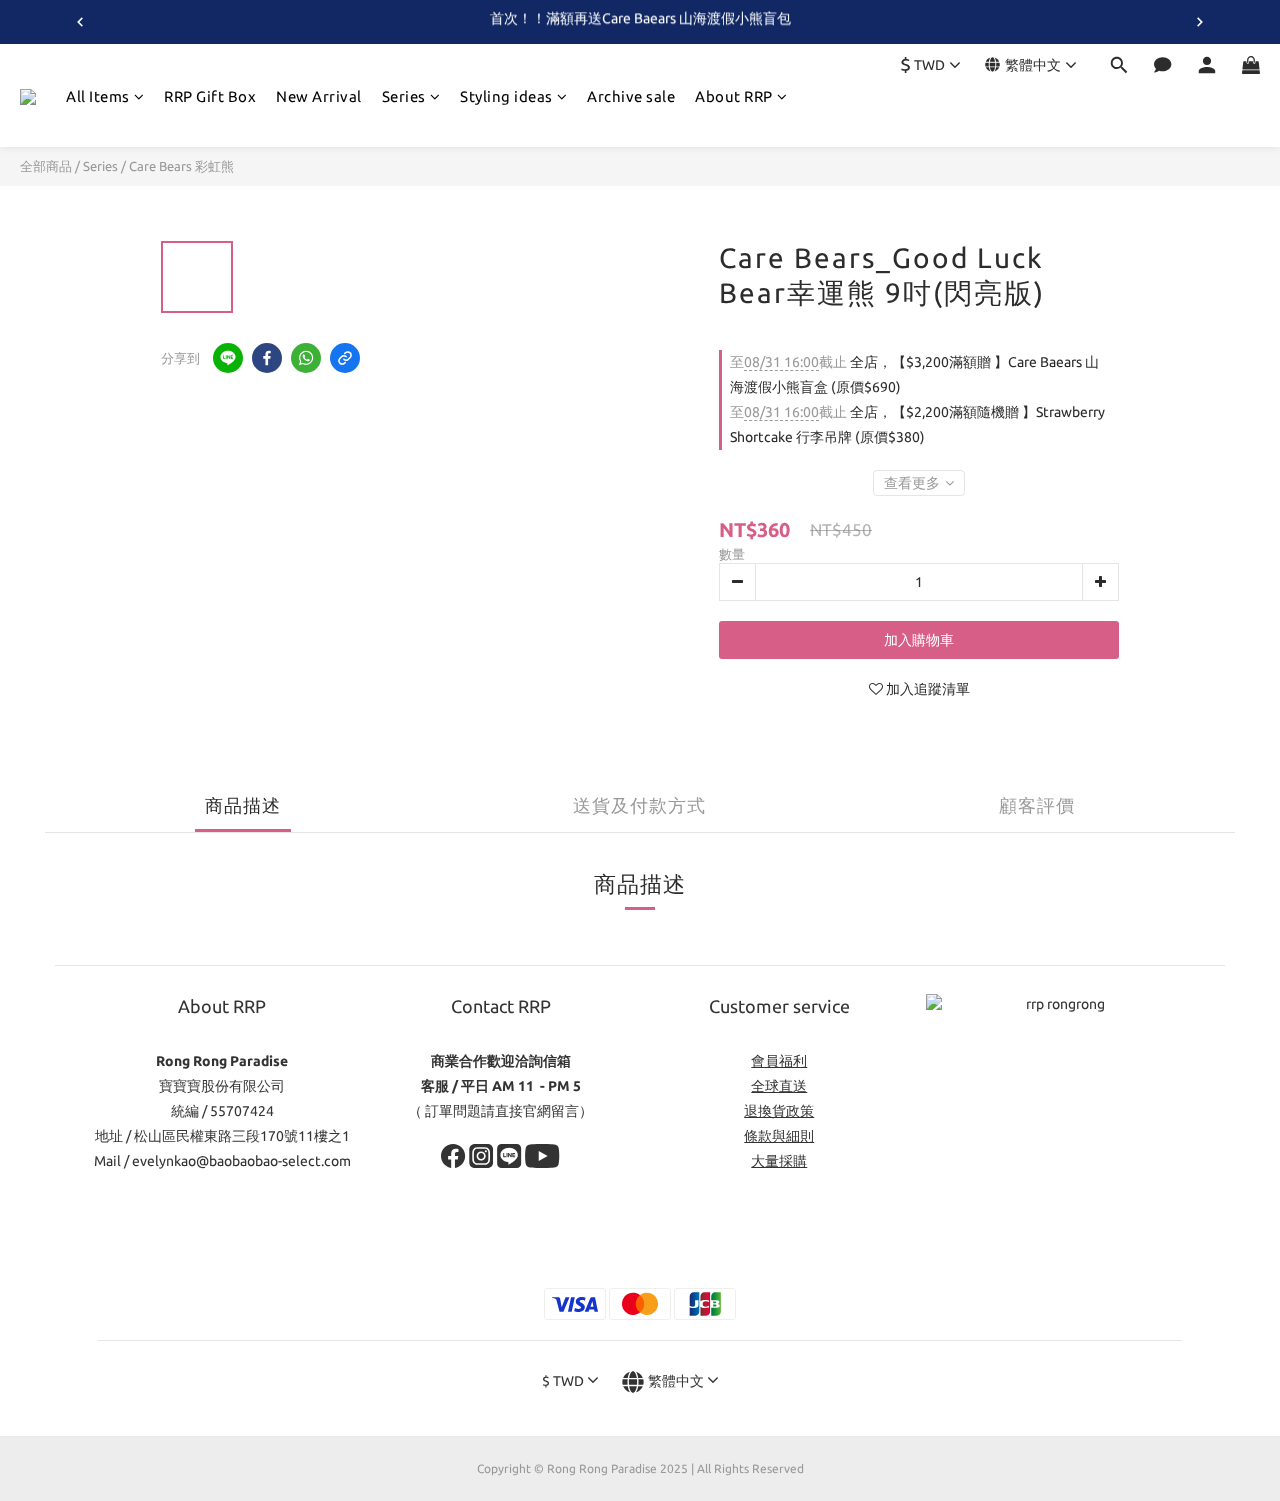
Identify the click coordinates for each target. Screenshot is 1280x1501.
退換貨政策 (779, 1111)
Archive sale (631, 96)
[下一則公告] (1200, 22)
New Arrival (319, 96)
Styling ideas (506, 96)
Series (404, 96)
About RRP (734, 96)
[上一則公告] (80, 22)
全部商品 (46, 166)
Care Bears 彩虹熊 (181, 166)
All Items (98, 96)
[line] (228, 358)
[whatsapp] (306, 358)
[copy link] (345, 358)
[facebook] (267, 358)
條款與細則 (779, 1136)
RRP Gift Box (210, 96)
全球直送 (779, 1086)
